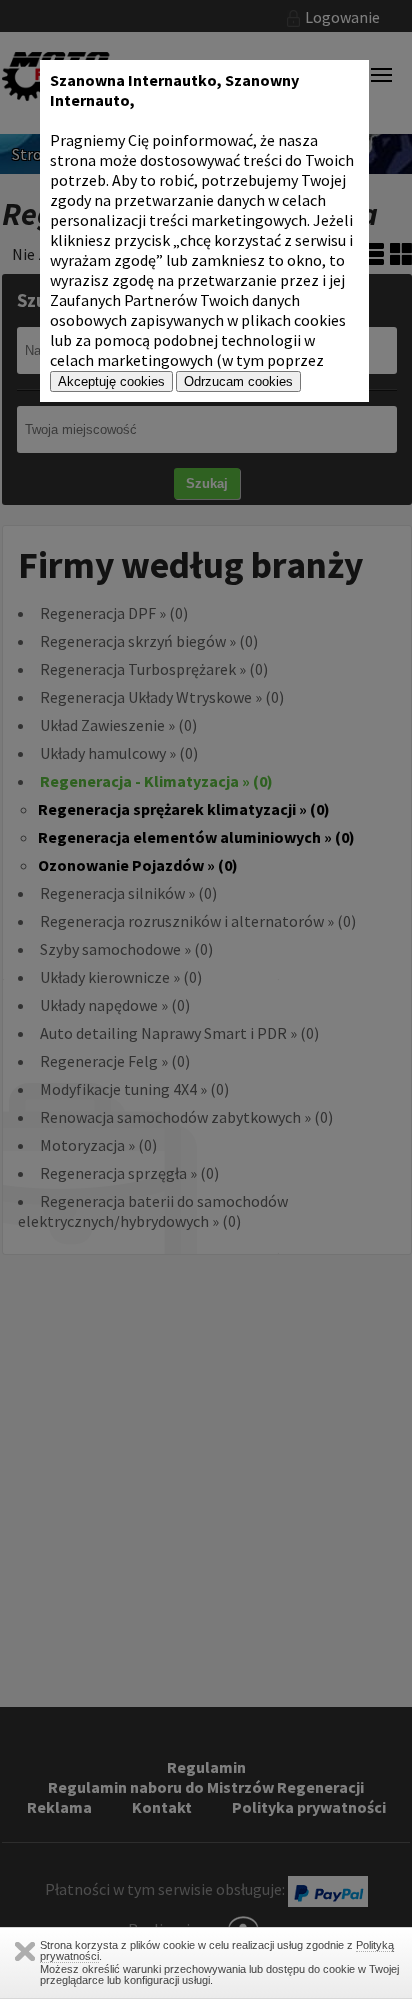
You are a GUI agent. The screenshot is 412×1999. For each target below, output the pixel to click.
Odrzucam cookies (238, 381)
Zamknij (25, 1951)
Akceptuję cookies (111, 381)
